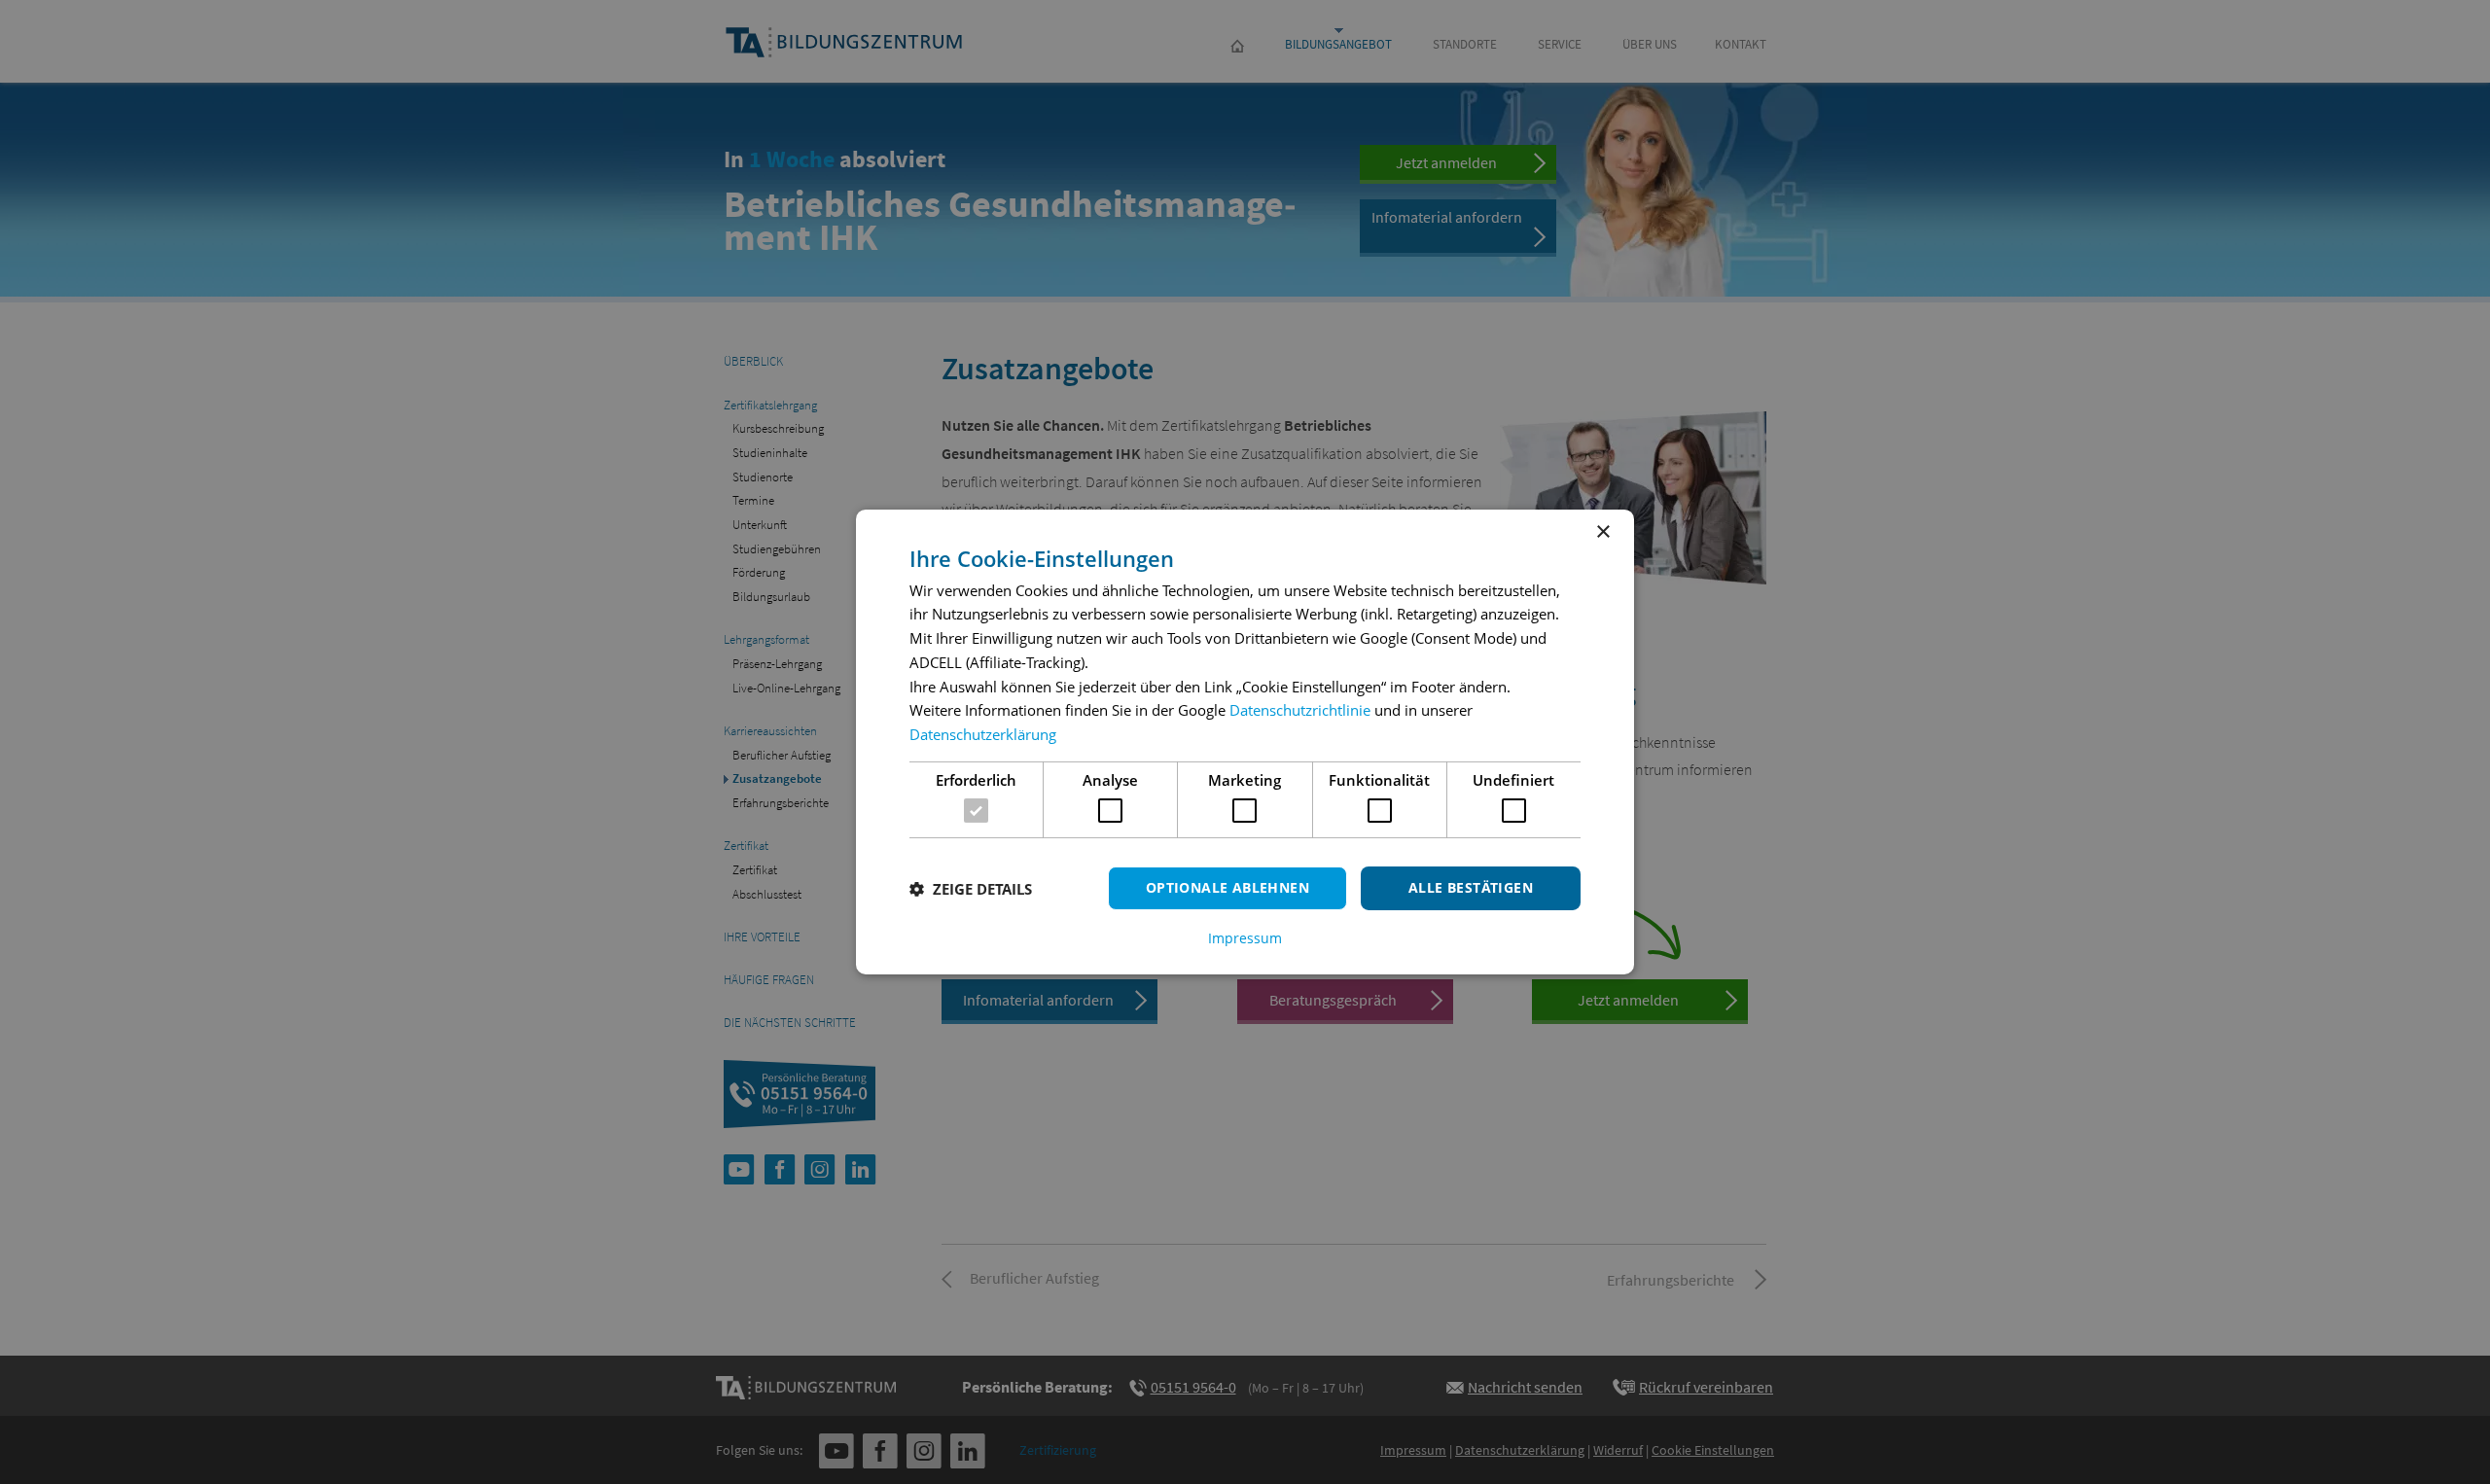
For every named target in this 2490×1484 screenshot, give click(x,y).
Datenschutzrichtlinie (1300, 710)
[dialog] (1245, 742)
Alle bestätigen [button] (1471, 887)
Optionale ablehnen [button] (1227, 887)
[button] (971, 889)
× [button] (1602, 532)
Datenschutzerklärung (983, 734)
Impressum (1245, 938)
